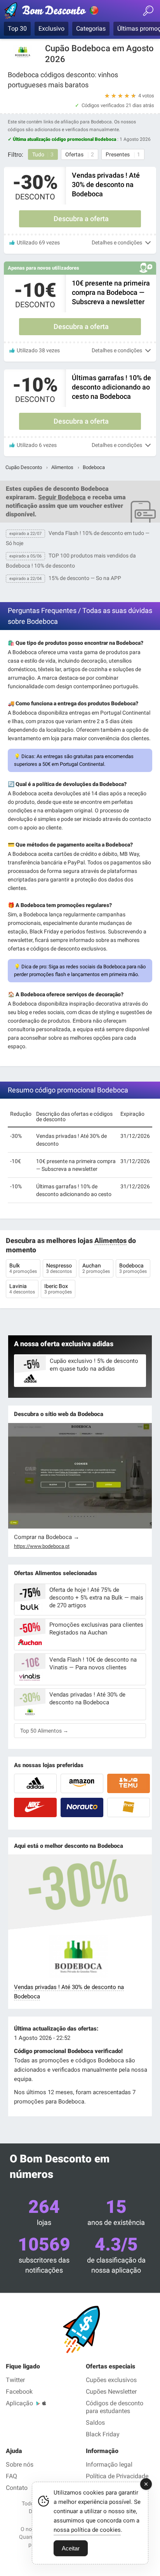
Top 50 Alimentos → (44, 1731)
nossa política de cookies (87, 2530)
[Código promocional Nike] (35, 1807)
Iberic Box (58, 1289)
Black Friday (103, 2434)
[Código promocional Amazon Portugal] (82, 1783)
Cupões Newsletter (111, 2392)
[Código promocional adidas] (35, 1783)
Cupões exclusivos (111, 2380)
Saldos (95, 2423)
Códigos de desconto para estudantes (115, 2407)
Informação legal (109, 2464)
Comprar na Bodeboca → (47, 1537)
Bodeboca (133, 1268)
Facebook (19, 2392)
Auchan (96, 1268)
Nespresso (60, 1268)
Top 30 (17, 29)
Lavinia (22, 1289)
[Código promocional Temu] (129, 1783)
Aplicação (19, 2403)
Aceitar (71, 2548)
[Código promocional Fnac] (129, 1807)
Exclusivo (51, 29)
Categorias (91, 29)
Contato (17, 2488)
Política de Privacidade (117, 2476)
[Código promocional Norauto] (82, 1807)
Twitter (15, 2380)
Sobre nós (20, 2464)
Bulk (23, 1268)
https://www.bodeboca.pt (42, 1546)
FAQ (11, 2476)
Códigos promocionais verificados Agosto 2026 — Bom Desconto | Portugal (52, 12)
